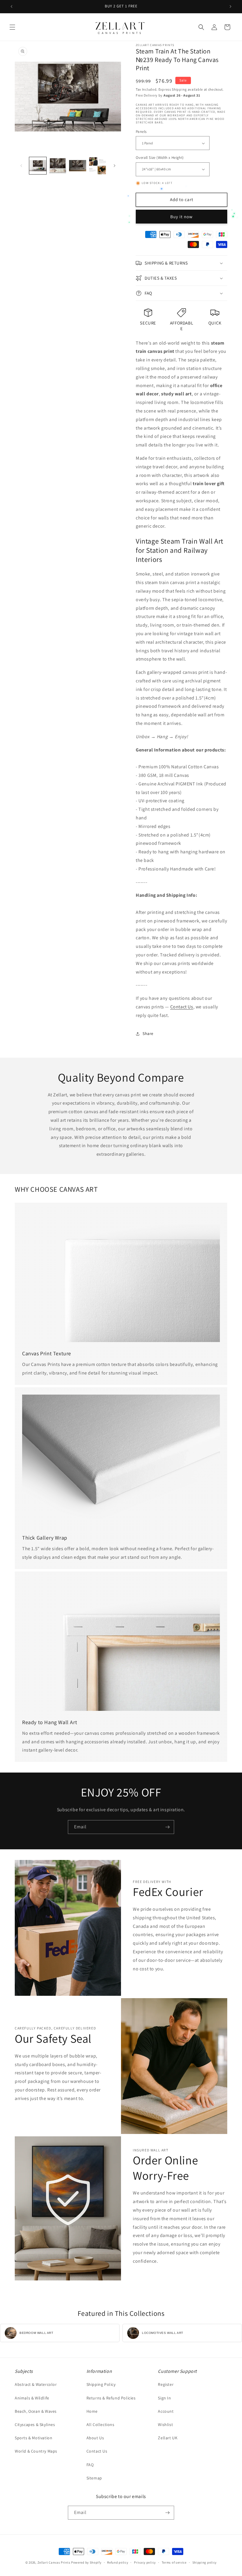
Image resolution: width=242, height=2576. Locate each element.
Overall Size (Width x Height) (160, 158)
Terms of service (174, 2562)
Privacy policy (145, 2562)
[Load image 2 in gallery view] (58, 166)
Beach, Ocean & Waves (36, 2411)
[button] (12, 27)
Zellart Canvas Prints (54, 2562)
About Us (95, 2438)
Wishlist (165, 2425)
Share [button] (148, 1033)
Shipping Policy (101, 2384)
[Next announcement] (230, 6)
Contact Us (182, 1007)
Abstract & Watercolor (36, 2384)
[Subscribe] (167, 1827)
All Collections (100, 2425)
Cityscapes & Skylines (35, 2425)
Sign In (164, 2398)
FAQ (90, 2465)
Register (166, 2384)
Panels (141, 132)
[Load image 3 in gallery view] (78, 166)
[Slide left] (21, 166)
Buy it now (181, 217)
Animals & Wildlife (32, 2398)
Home (92, 2411)
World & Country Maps (36, 2451)
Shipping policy (205, 2562)
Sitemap (94, 2478)
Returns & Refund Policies (111, 2398)
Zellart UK (168, 2438)
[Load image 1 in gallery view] (38, 166)
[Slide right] (115, 166)
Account (166, 2411)
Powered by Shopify (86, 2562)
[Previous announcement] (12, 6)
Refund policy (118, 2562)
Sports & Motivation (33, 2438)
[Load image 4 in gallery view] (98, 166)
